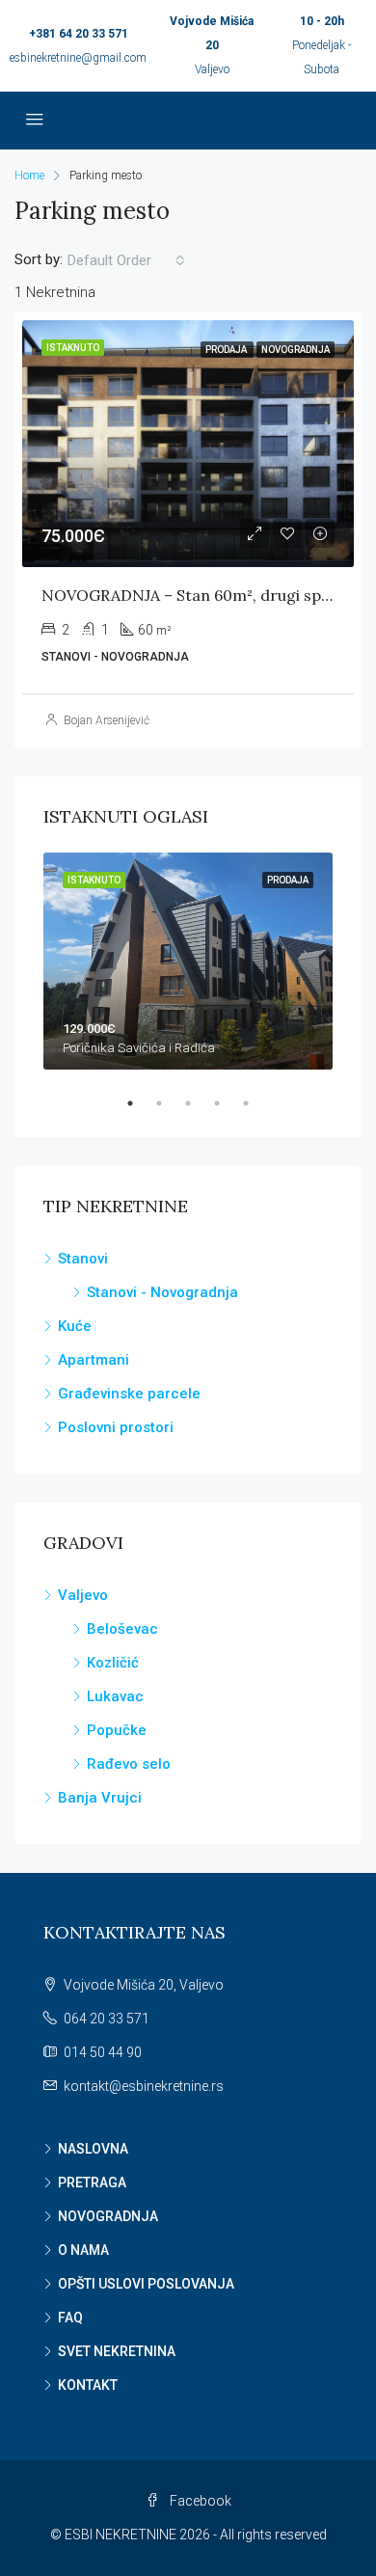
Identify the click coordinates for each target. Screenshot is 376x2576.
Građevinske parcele (129, 1394)
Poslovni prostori (116, 1427)
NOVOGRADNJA (108, 2216)
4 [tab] (227, 1103)
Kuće (75, 1326)
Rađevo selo (129, 1764)
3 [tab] (198, 1103)
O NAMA (83, 2250)
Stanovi (83, 1259)
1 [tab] (140, 1103)
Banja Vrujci (100, 1798)
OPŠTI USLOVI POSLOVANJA (146, 2284)
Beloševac (122, 1629)
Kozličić (113, 1663)
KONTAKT (88, 2385)
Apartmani (94, 1360)
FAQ (70, 2318)
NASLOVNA (93, 2149)
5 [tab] (255, 1103)
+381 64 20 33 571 (79, 34)
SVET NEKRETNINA (117, 2351)
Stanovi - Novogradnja (162, 1292)
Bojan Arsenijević (107, 720)
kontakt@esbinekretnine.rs (144, 2086)
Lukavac (115, 1696)
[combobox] (126, 260)
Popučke (117, 1730)
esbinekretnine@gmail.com (78, 58)
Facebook (199, 2501)
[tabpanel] (188, 961)
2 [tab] (169, 1103)
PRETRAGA (92, 2183)
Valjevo (83, 1595)
